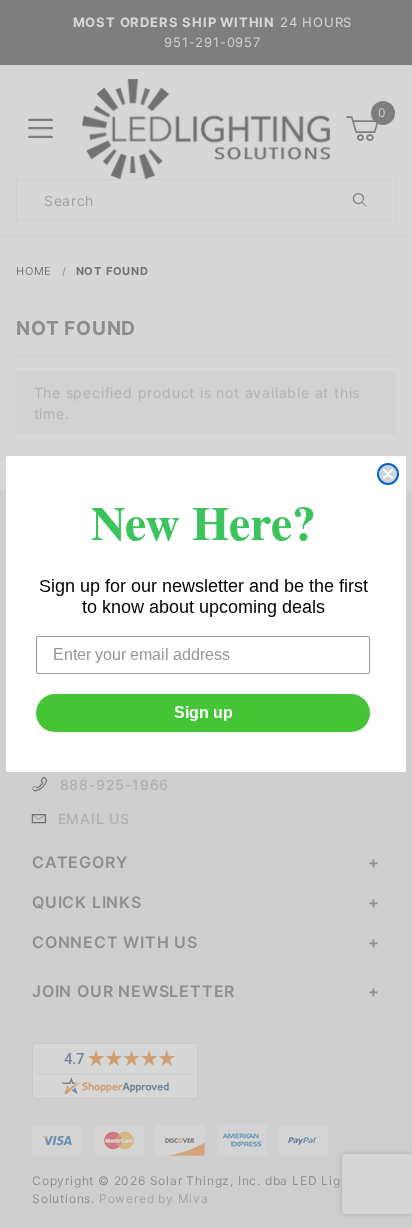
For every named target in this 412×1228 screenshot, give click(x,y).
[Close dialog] (388, 474)
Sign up (203, 712)
